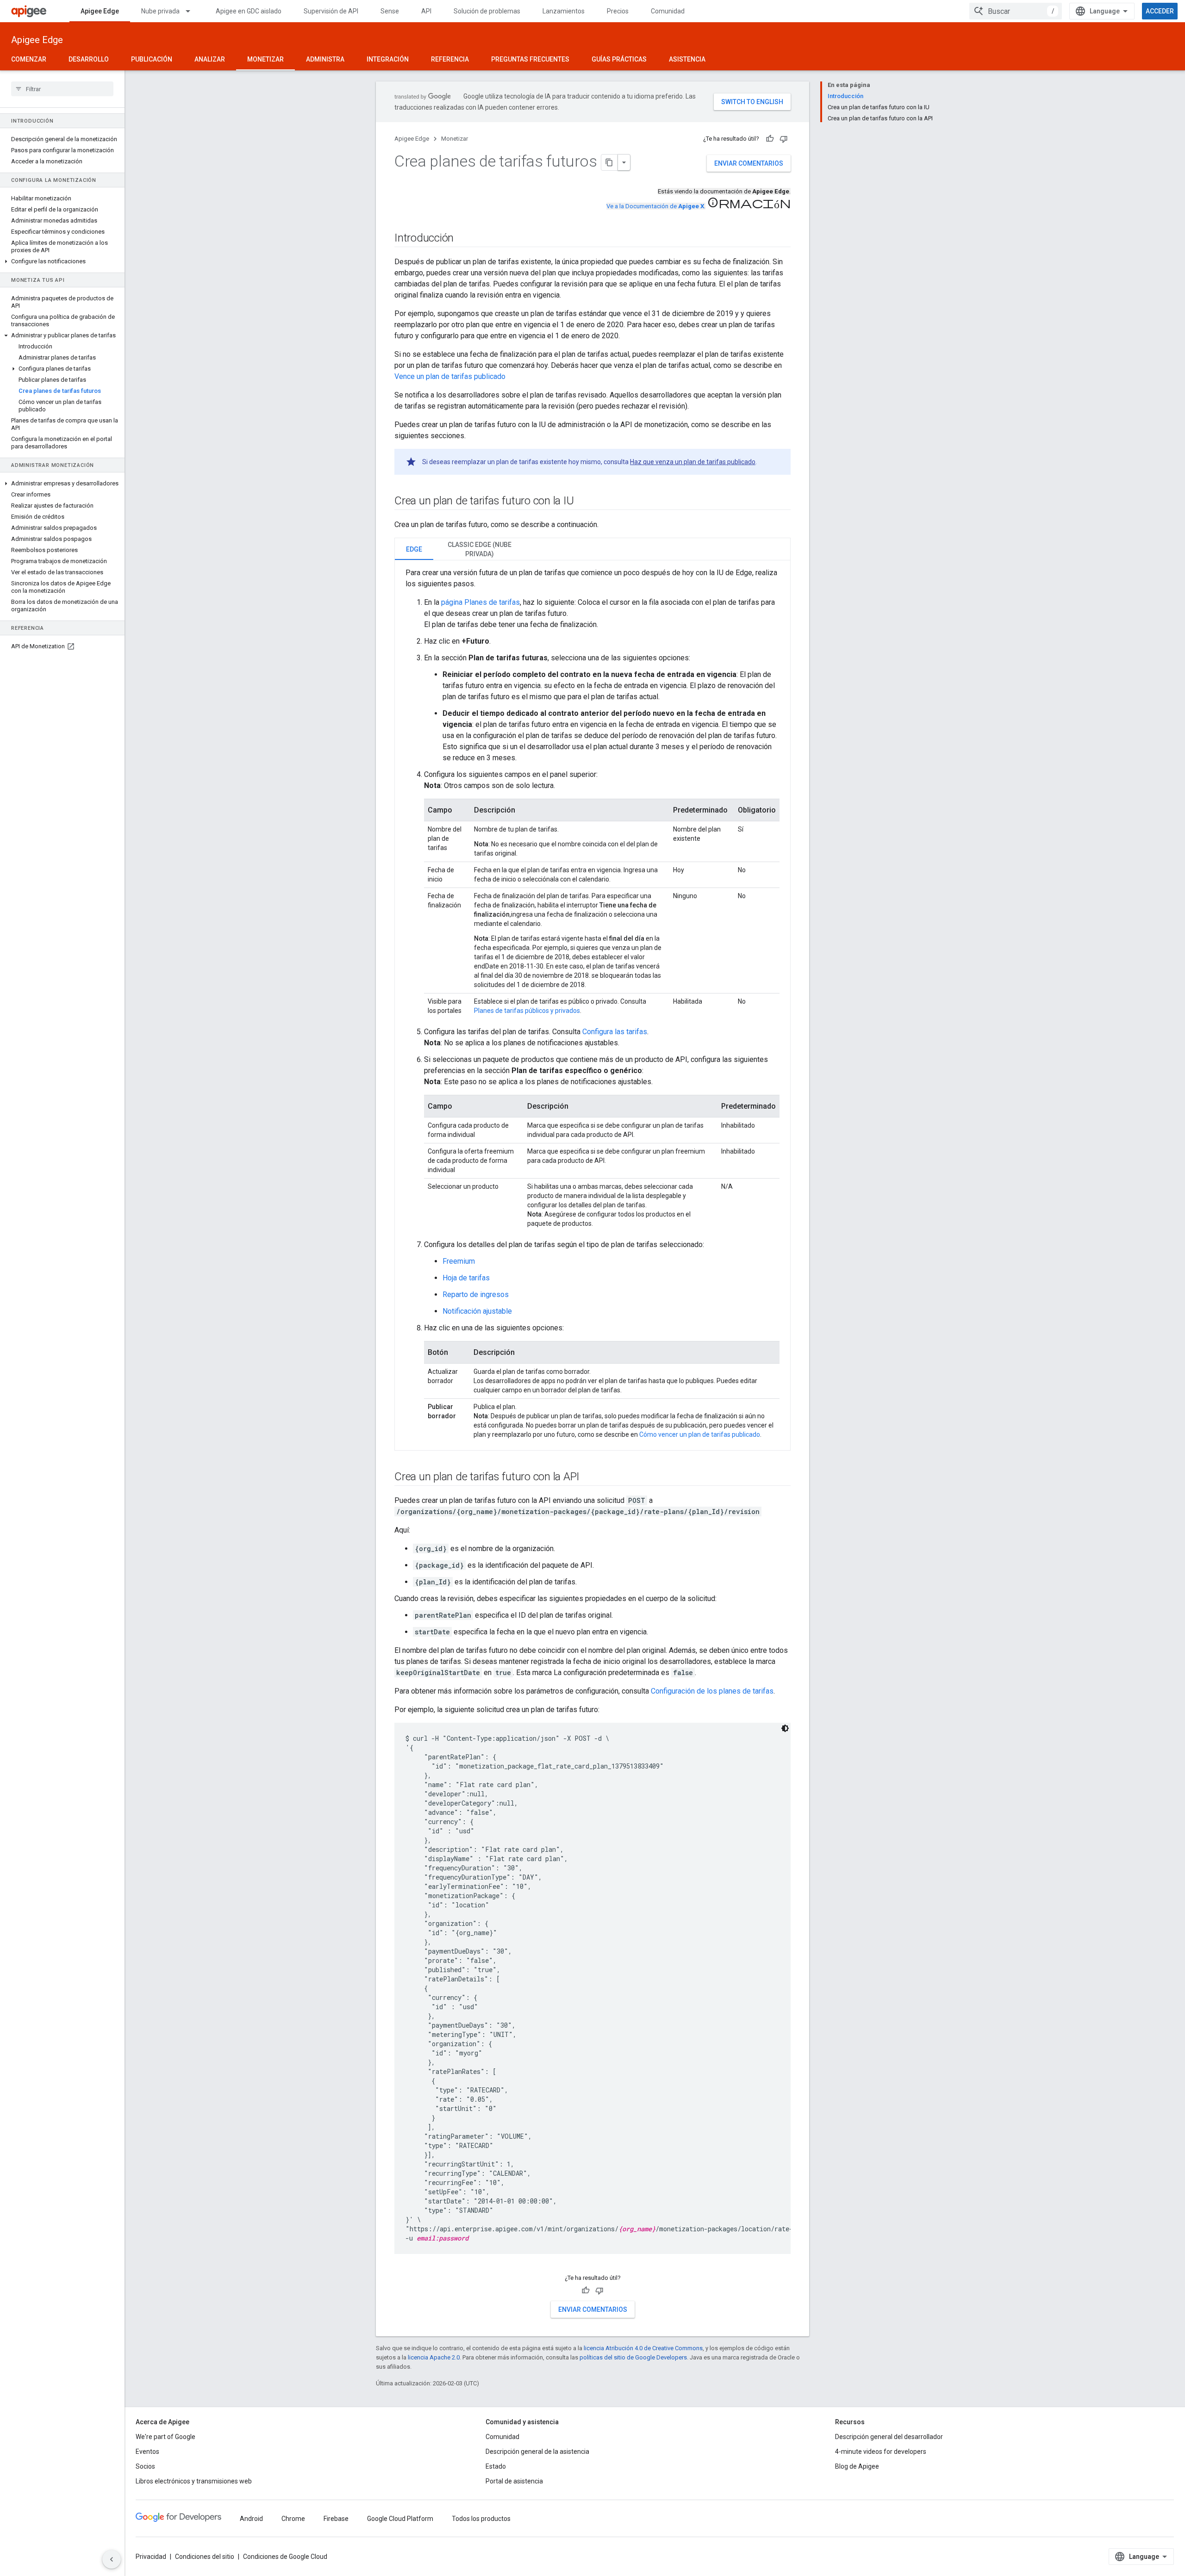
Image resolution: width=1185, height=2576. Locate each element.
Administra (325, 59)
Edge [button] (414, 549)
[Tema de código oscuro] (785, 1728)
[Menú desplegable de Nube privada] (192, 11)
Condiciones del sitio (205, 2557)
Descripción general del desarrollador (889, 2437)
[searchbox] (62, 89)
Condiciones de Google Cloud (285, 2557)
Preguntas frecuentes (530, 59)
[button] (62, 261)
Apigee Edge (100, 11)
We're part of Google (165, 2437)
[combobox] (1016, 11)
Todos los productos (481, 2519)
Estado (496, 2466)
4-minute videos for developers (881, 2452)
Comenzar (29, 59)
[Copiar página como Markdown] (610, 162)
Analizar (210, 59)
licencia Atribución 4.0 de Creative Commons (643, 2348)
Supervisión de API (331, 11)
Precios (618, 11)
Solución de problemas (487, 11)
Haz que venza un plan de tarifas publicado (693, 462)
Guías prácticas (619, 59)
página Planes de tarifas (480, 602)
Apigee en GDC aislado (249, 11)
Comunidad (668, 11)
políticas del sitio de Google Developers (633, 2357)
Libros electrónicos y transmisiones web (194, 2481)
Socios (145, 2466)
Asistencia (687, 59)
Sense (390, 11)
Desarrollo (89, 59)
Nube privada (160, 11)
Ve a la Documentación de (655, 206)
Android (251, 2519)
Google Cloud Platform (400, 2519)
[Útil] (770, 139)
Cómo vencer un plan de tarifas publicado (700, 1434)
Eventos (147, 2452)
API (426, 11)
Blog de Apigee (857, 2466)
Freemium (459, 1261)
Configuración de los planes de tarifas (712, 1691)
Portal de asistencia (514, 2481)
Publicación (152, 59)
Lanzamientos (564, 11)
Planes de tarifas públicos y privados (527, 1011)
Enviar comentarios (749, 163)
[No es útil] (784, 139)
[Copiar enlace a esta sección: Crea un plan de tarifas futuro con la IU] (583, 502)
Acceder (1160, 11)
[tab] (414, 549)
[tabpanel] (592, 1005)
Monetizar (265, 59)
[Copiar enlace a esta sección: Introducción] (463, 239)
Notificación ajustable (477, 1311)
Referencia (450, 59)
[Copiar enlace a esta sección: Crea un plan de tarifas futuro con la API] (589, 1477)
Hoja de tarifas (466, 1278)
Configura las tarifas (615, 1032)
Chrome (293, 2519)
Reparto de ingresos (476, 1294)
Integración (388, 59)
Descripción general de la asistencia (537, 2452)
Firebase (336, 2519)
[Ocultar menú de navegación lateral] (112, 2559)
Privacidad (151, 2557)
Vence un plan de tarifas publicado (450, 376)
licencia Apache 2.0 (434, 2357)
